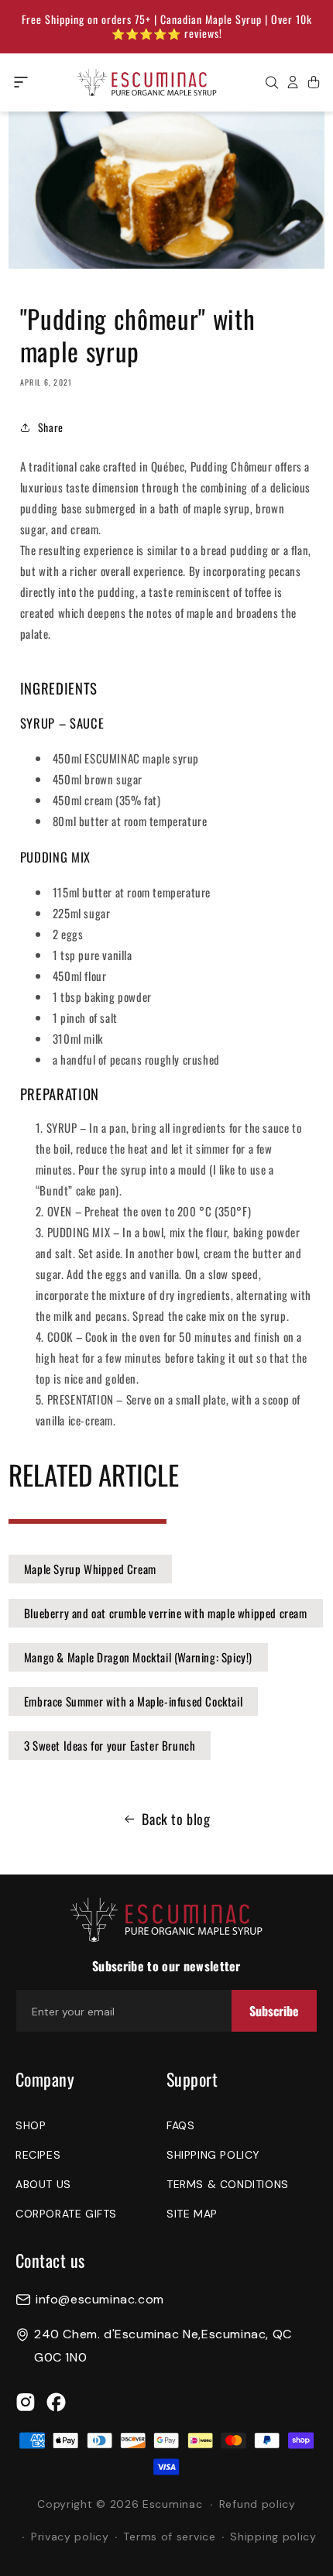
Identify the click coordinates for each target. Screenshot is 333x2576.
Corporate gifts (66, 2214)
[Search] (272, 82)
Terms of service (169, 2537)
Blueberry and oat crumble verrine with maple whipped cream (166, 1613)
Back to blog (176, 1819)
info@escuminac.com (100, 2300)
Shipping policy (273, 2537)
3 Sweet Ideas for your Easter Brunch (110, 1745)
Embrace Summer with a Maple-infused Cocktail (133, 1701)
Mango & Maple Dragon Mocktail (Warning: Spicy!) (138, 1657)
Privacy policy (70, 2537)
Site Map (192, 2214)
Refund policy (257, 2504)
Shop (31, 2125)
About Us (43, 2184)
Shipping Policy (213, 2155)
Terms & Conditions (228, 2184)
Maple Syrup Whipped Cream (90, 1569)
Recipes (38, 2155)
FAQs (180, 2125)
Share (51, 427)
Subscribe (274, 2011)
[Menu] (21, 82)
